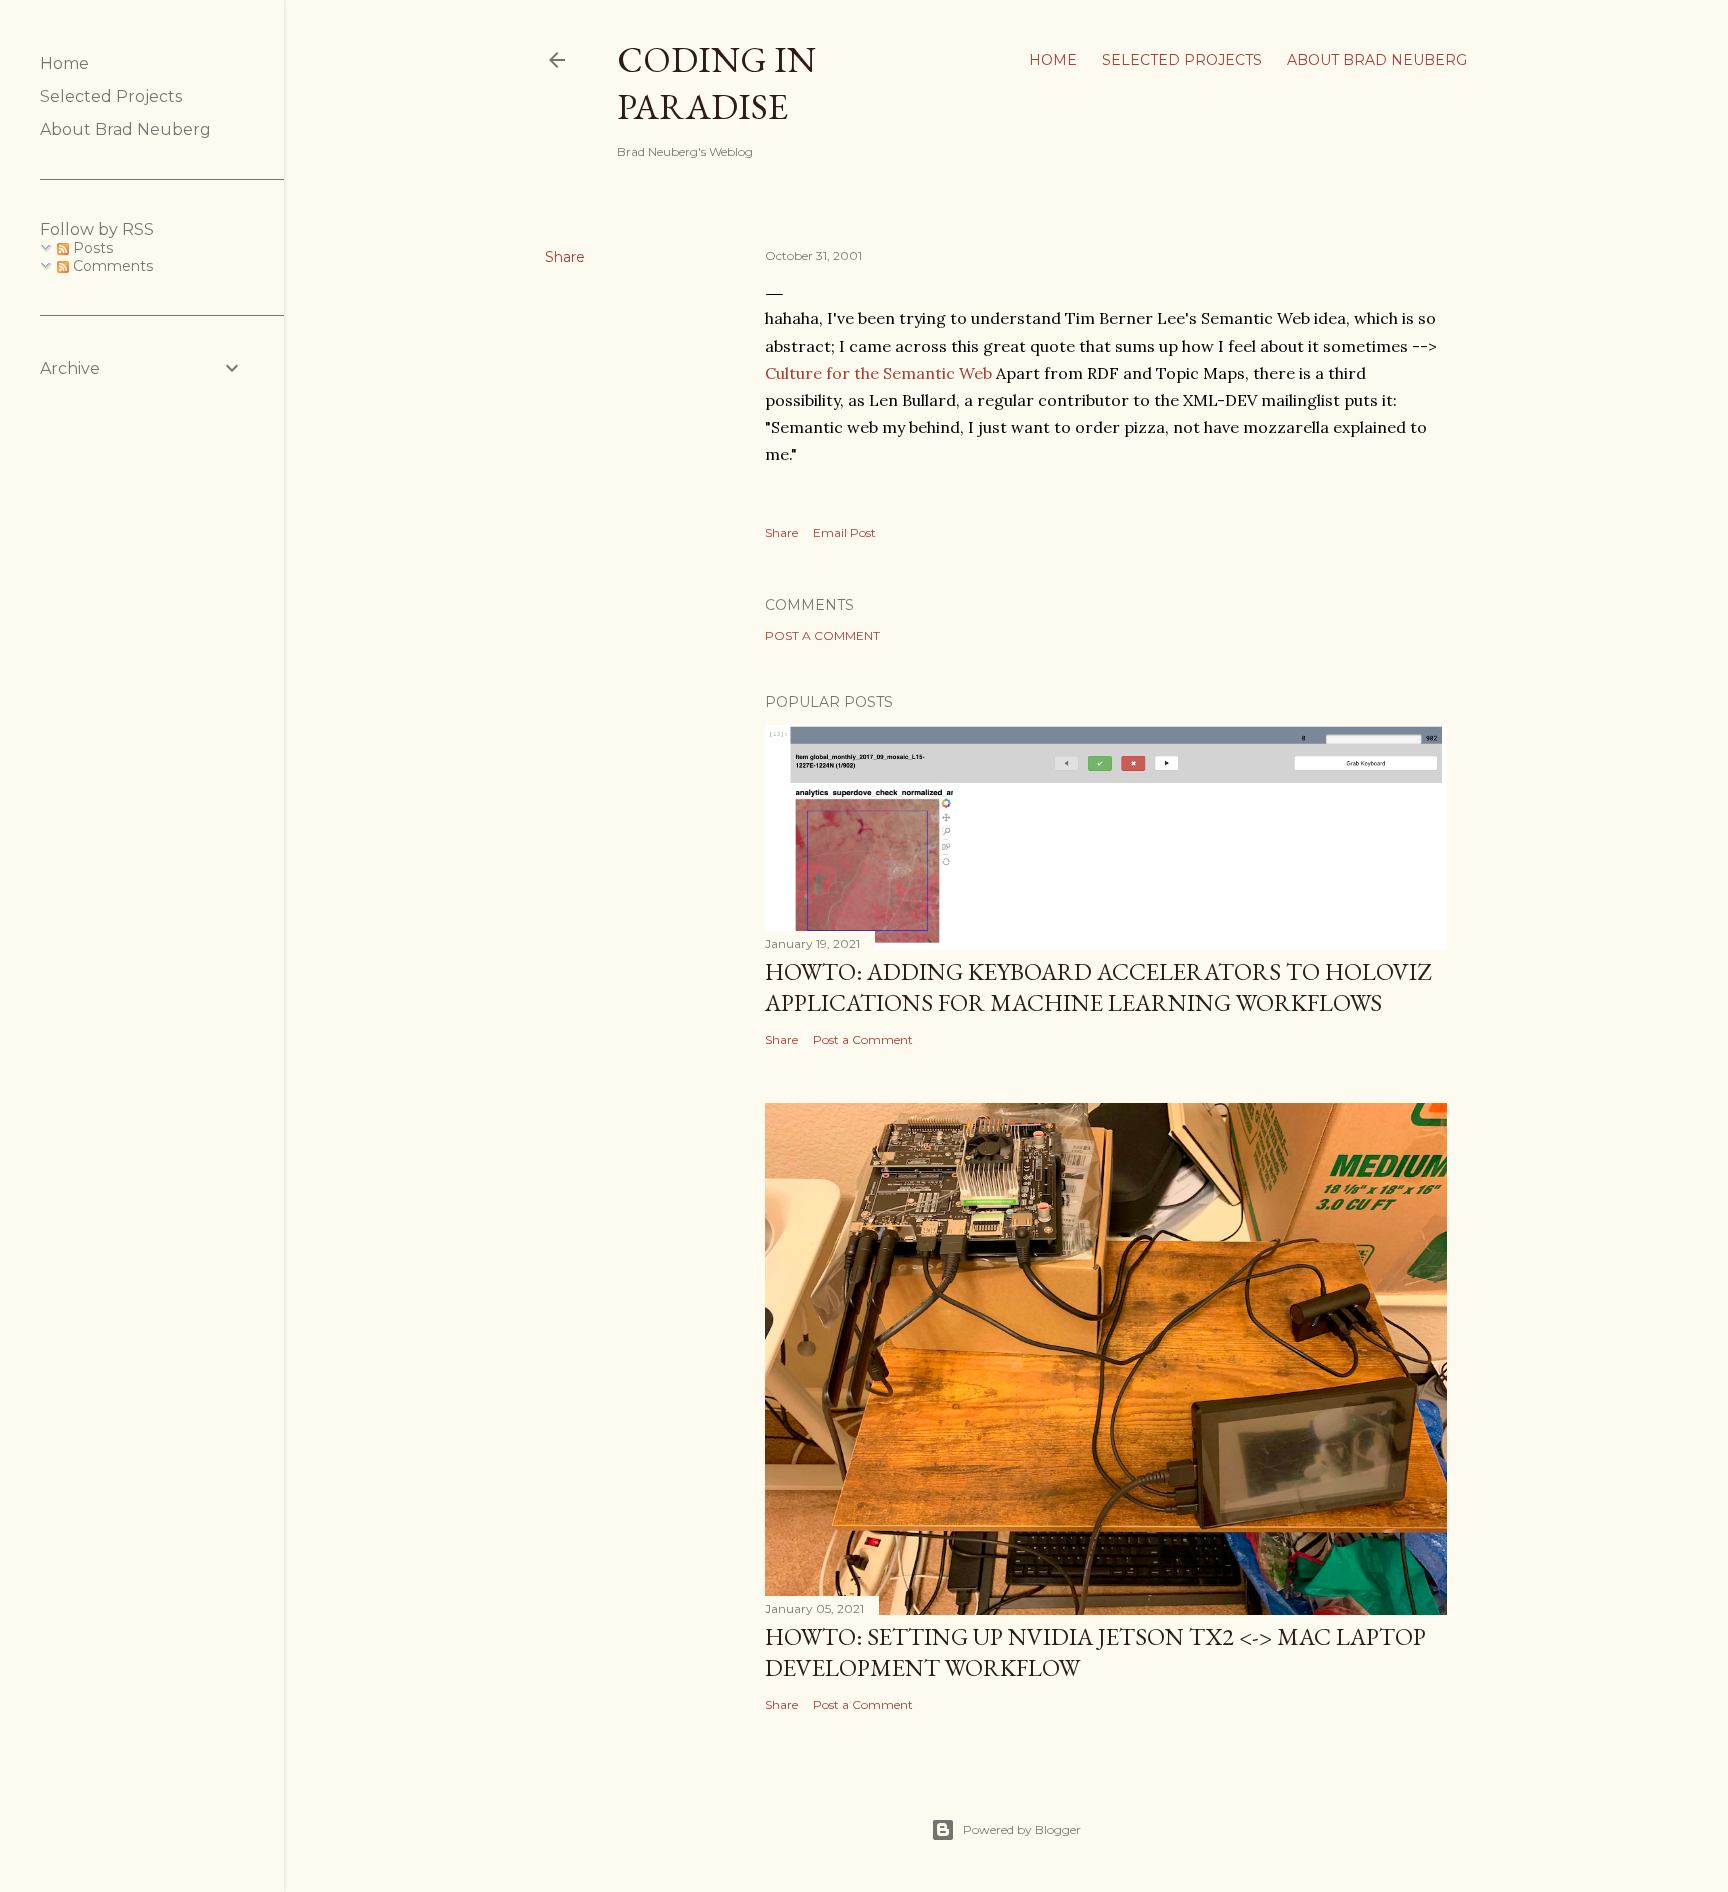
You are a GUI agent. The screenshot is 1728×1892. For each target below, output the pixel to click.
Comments (111, 266)
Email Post (844, 532)
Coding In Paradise (716, 83)
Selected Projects (1182, 60)
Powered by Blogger (1022, 1829)
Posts (91, 248)
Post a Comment (822, 635)
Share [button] (565, 257)
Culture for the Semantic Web (878, 373)
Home (1053, 60)
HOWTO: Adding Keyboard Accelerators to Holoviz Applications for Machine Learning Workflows (1098, 987)
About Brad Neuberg (1377, 60)
